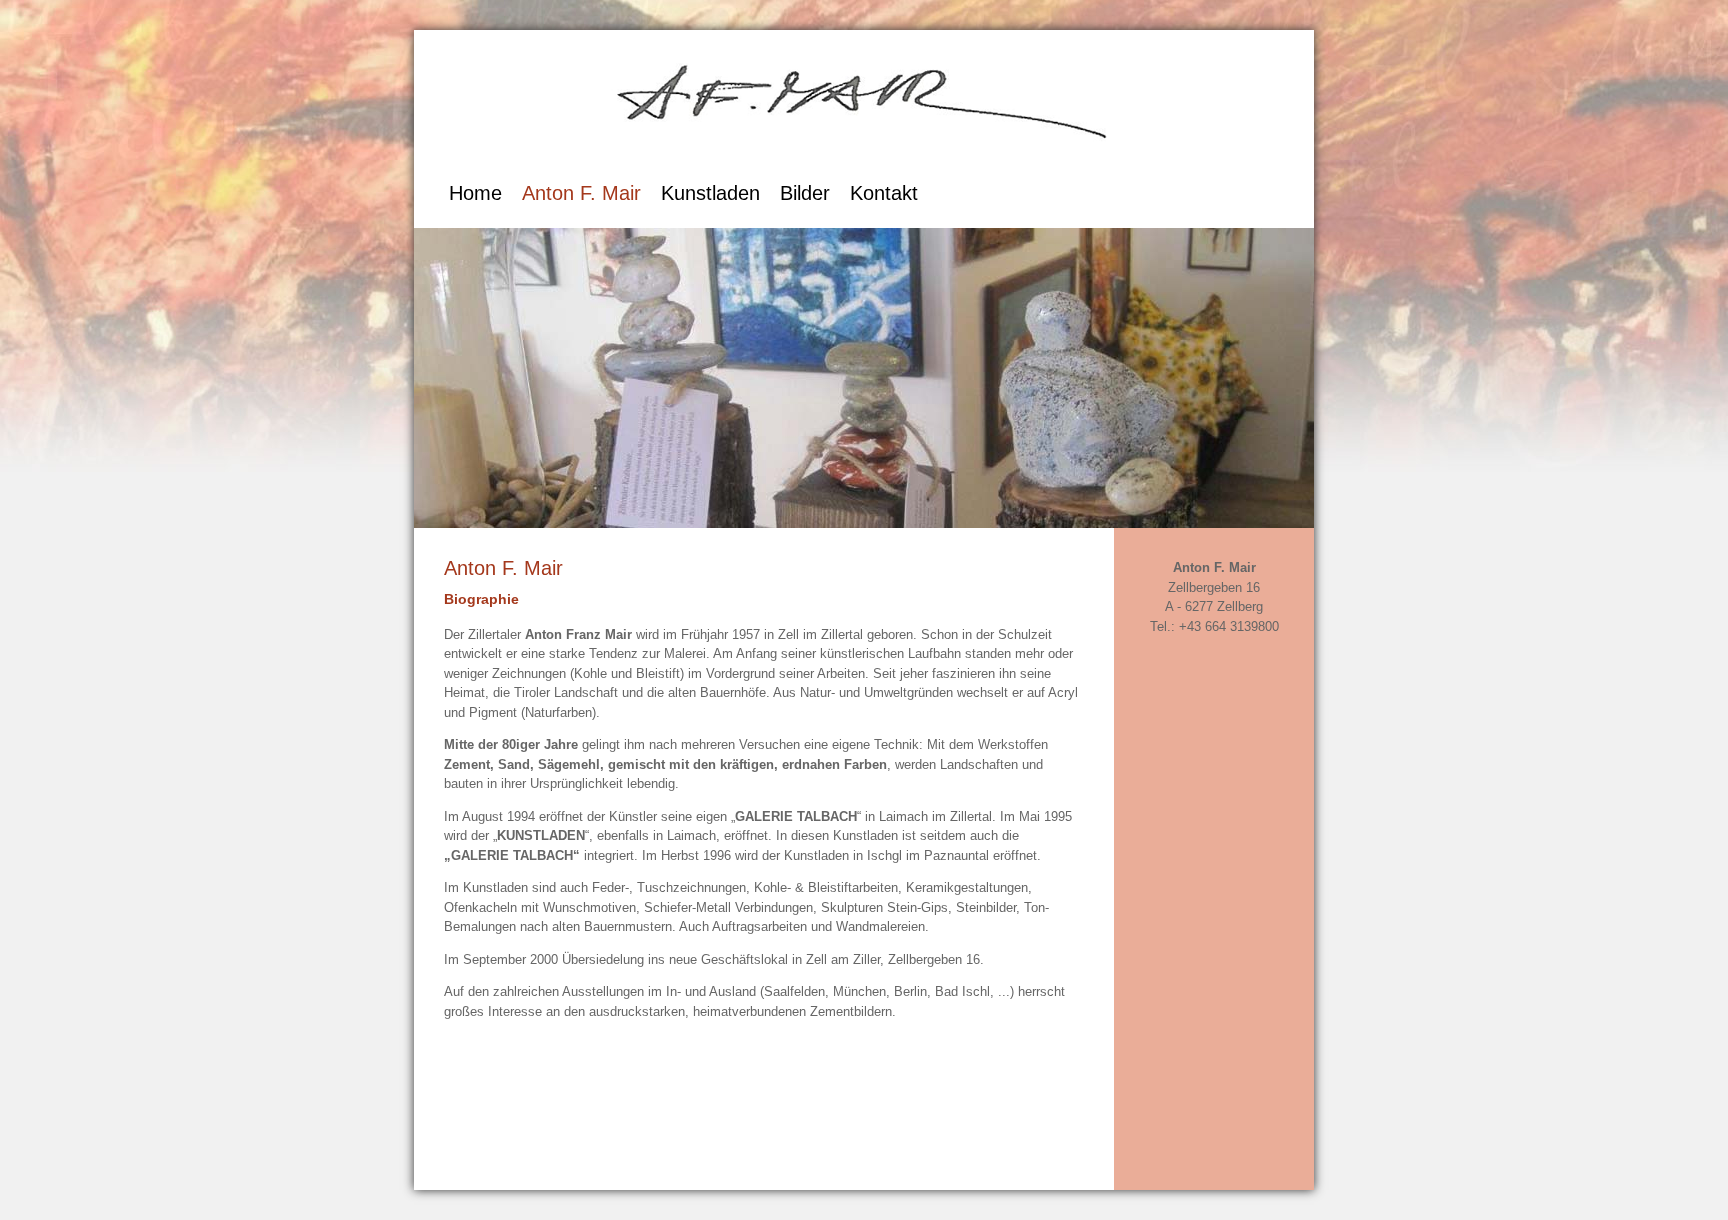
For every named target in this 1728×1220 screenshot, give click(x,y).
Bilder (805, 193)
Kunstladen (710, 193)
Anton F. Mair (581, 193)
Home (475, 193)
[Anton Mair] (864, 160)
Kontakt (884, 193)
